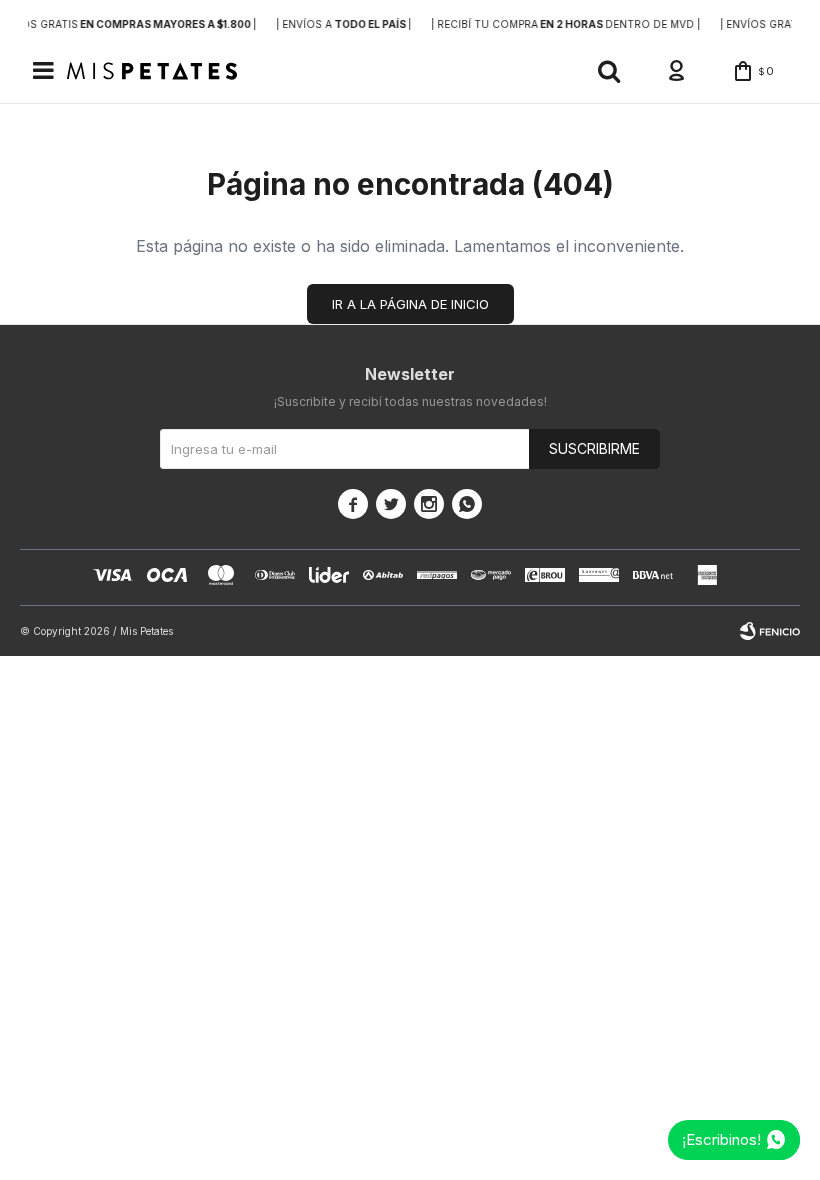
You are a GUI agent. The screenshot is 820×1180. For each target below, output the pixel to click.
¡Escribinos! (721, 1139)
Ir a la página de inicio (410, 304)
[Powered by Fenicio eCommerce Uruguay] (770, 631)
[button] (609, 71)
